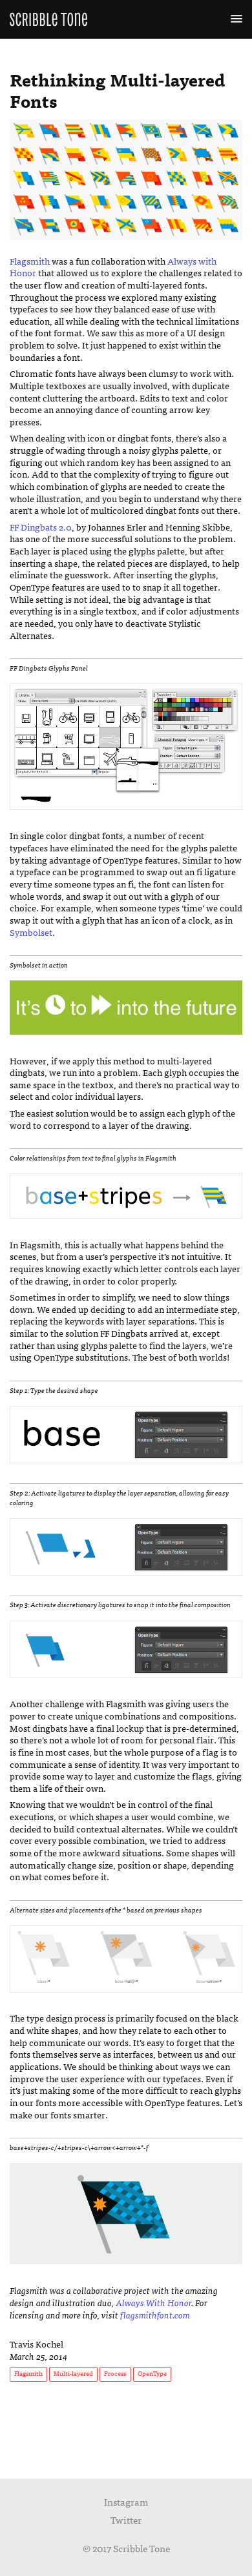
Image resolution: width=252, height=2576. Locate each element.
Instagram (126, 2502)
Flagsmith (30, 261)
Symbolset (31, 932)
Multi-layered (73, 2373)
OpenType (152, 2373)
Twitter (126, 2520)
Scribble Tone (48, 19)
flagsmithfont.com (155, 2315)
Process (115, 2373)
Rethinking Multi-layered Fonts (117, 89)
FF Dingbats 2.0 (41, 527)
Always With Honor (153, 2302)
